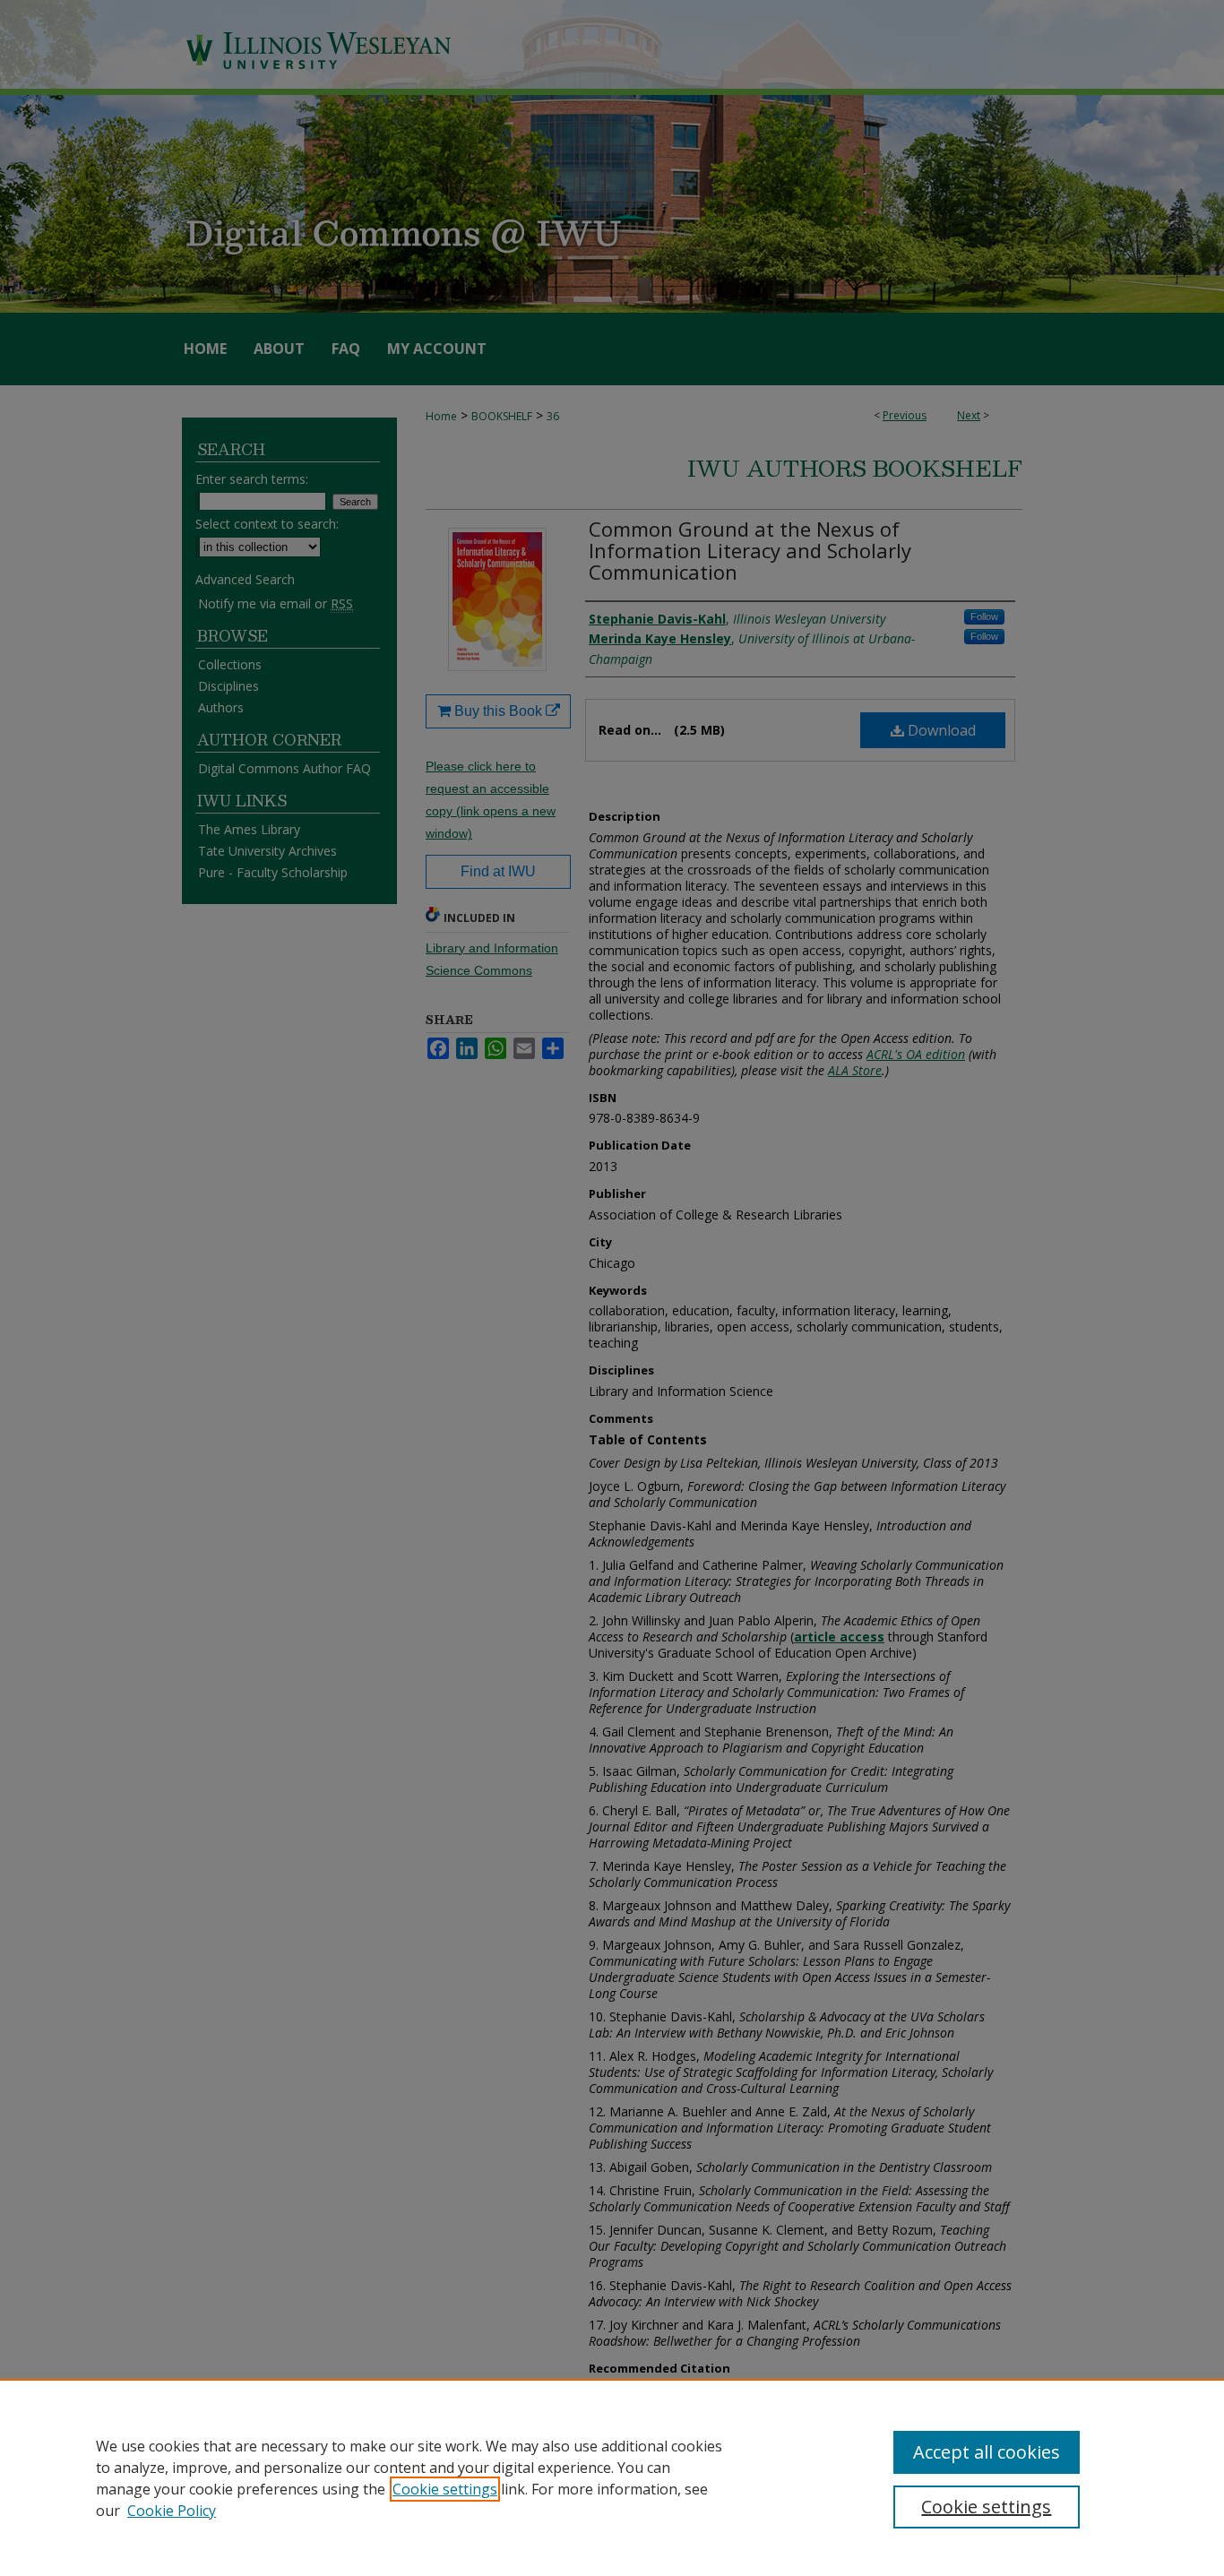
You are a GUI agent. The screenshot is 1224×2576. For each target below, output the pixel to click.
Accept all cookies (987, 2452)
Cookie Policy (172, 2511)
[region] (612, 2477)
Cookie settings (445, 2489)
